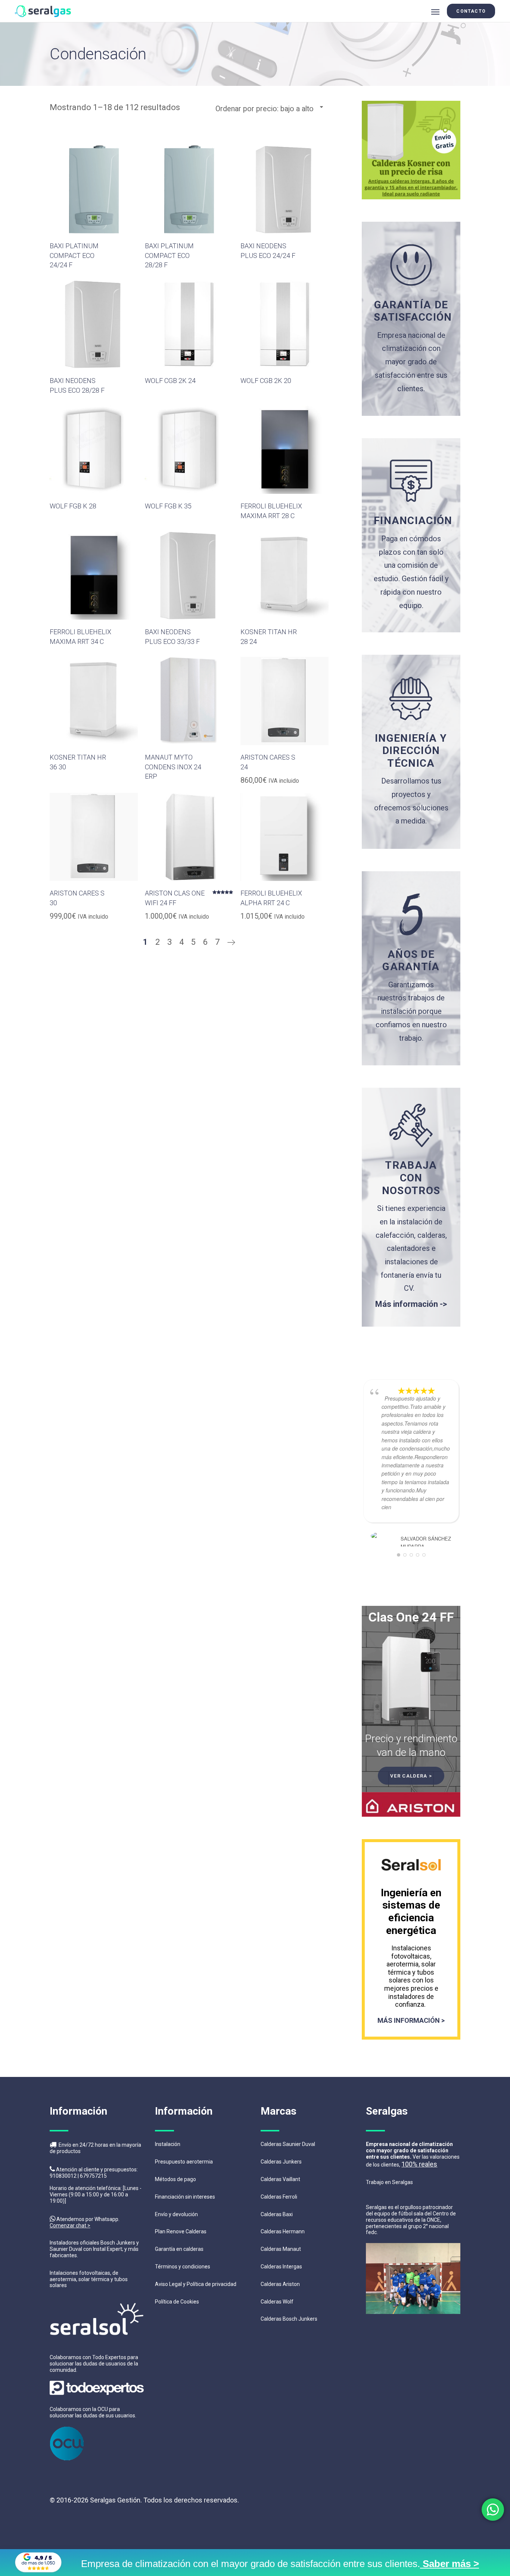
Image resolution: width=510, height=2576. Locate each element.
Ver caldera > (411, 1776)
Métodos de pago (175, 2179)
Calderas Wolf (277, 2302)
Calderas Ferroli (279, 2197)
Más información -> (411, 1304)
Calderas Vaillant (280, 2179)
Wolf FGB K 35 (168, 506)
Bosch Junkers (118, 2243)
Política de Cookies (177, 2302)
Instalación (168, 2144)
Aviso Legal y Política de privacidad (196, 2284)
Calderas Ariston (280, 2284)
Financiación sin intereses (185, 2197)
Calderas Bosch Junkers (289, 2319)
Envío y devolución (176, 2214)
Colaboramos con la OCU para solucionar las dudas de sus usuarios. (93, 2412)
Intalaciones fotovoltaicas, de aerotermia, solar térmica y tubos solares (89, 2279)
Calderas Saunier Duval (288, 2144)
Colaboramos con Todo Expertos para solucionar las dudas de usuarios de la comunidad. (94, 2364)
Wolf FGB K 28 (73, 506)
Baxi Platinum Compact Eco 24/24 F (74, 255)
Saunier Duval (66, 2249)
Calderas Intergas (281, 2267)
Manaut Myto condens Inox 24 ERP (173, 767)
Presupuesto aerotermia (184, 2162)
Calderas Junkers (281, 2162)
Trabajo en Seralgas (389, 2182)
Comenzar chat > (70, 2225)
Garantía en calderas (179, 2249)
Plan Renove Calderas (181, 2231)
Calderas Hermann (283, 2231)
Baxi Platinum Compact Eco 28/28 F (169, 255)
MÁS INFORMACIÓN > (411, 2020)
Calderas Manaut (281, 2249)
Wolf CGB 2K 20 (266, 381)
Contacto (471, 11)
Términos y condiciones (183, 2267)
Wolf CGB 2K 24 (170, 381)
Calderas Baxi (277, 2214)
